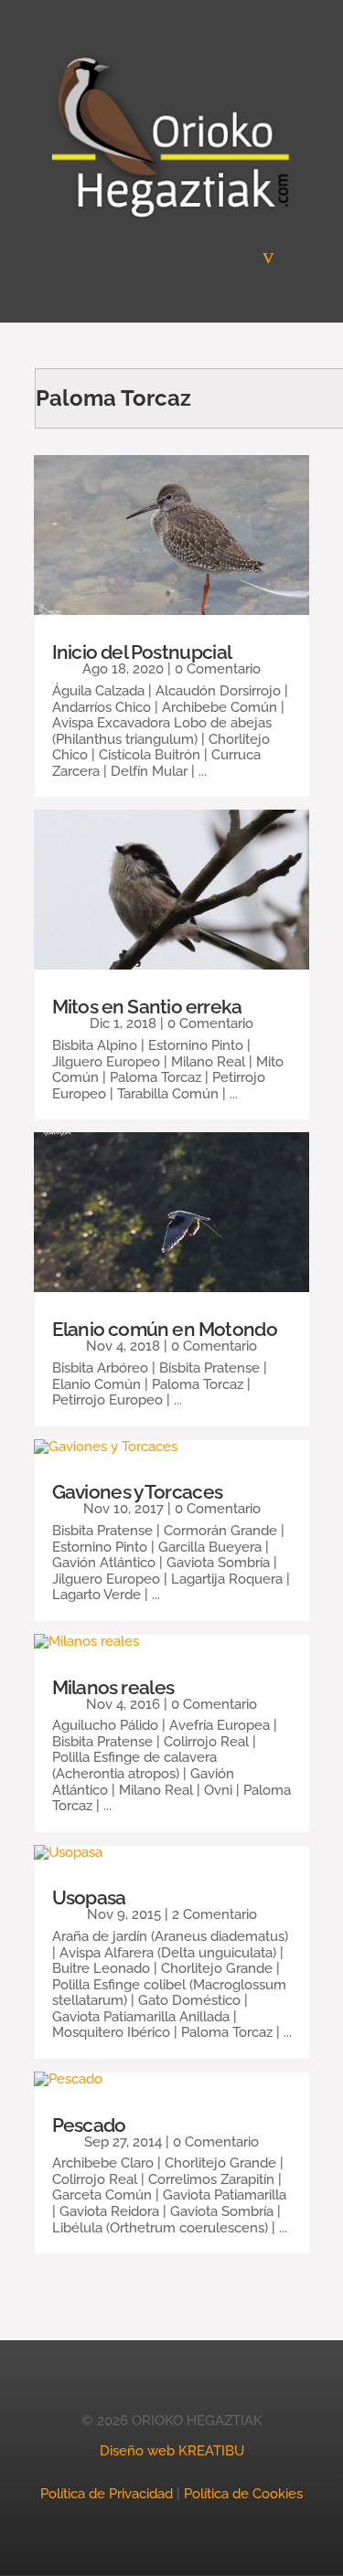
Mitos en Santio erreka (147, 1007)
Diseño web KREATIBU (172, 2451)
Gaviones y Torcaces (138, 1492)
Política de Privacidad (107, 2494)
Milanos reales (113, 1687)
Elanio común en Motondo (165, 1329)
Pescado (89, 2125)
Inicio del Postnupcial (142, 652)
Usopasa (89, 1898)
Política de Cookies (243, 2494)
